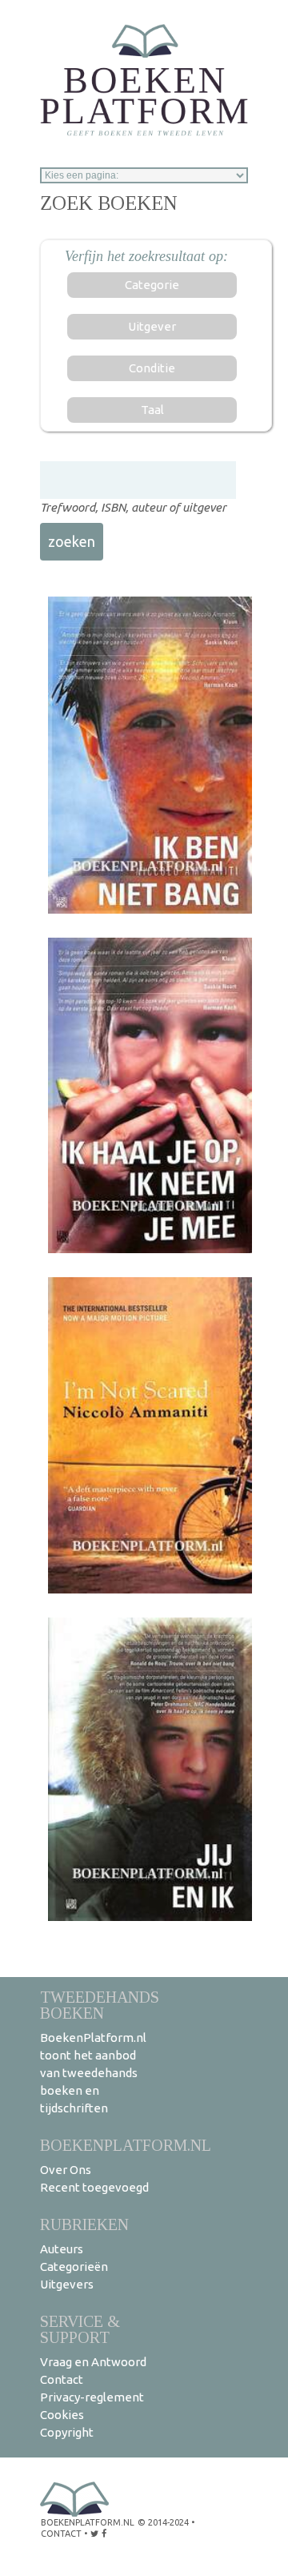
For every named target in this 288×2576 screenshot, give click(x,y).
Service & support (80, 2329)
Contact (62, 2379)
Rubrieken (84, 2224)
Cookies (62, 2415)
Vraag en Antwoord (93, 2362)
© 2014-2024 (163, 2522)
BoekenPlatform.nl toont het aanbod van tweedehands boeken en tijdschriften (93, 2073)
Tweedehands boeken (100, 2005)
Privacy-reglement (92, 2397)
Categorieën (74, 2267)
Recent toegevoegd (94, 2187)
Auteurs (62, 2249)
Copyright (67, 2432)
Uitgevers (67, 2284)
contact (61, 2534)
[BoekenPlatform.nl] (144, 75)
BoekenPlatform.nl (126, 2145)
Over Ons (66, 2170)
